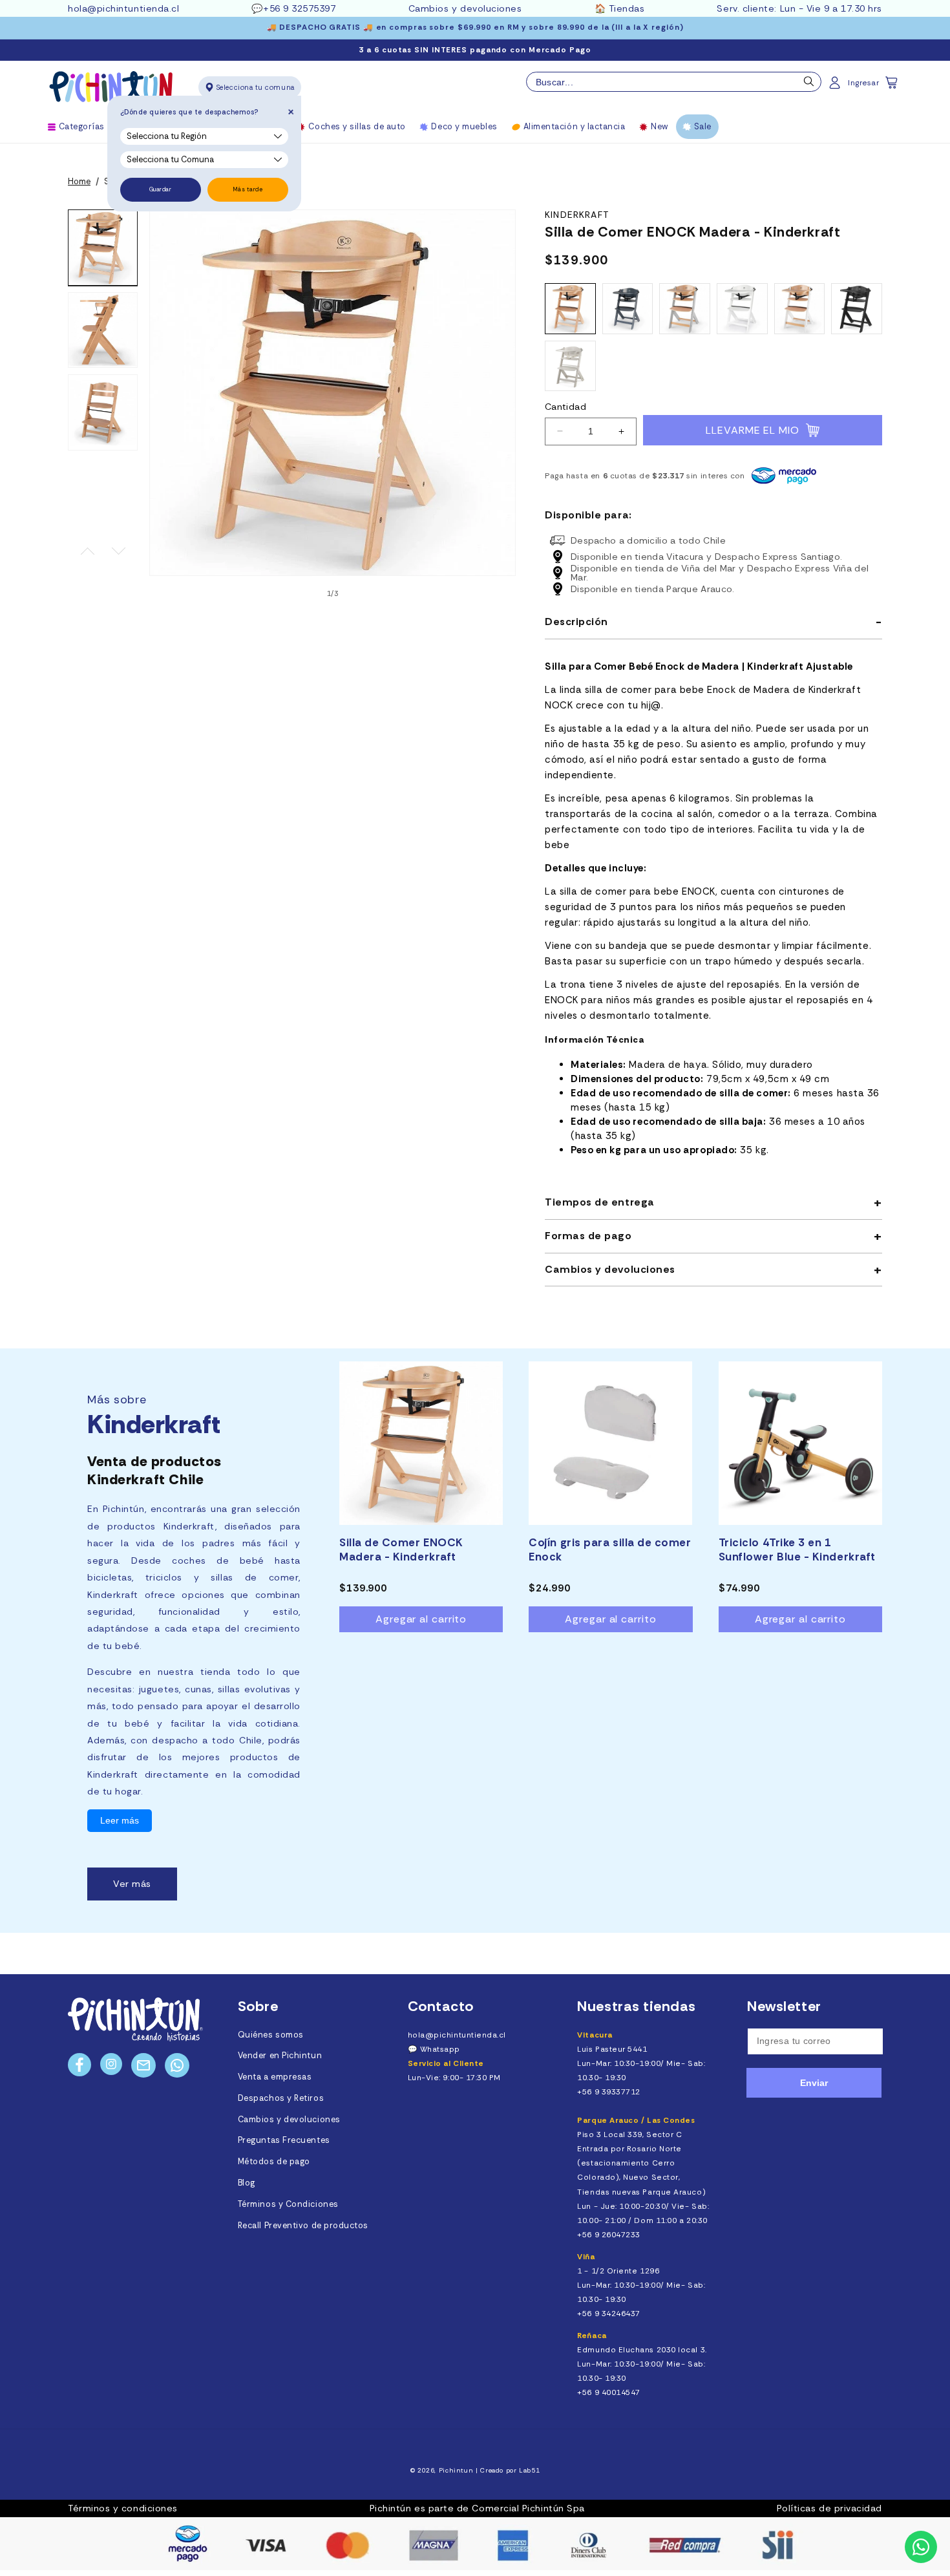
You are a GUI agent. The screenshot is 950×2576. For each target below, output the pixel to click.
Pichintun (456, 2470)
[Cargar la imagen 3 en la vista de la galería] (103, 412)
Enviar (814, 2083)
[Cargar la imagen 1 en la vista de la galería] (103, 248)
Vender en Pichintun (280, 2056)
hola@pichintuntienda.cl (123, 8)
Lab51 (529, 2470)
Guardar (161, 189)
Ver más (132, 1884)
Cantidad (565, 407)
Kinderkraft (577, 215)
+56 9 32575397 (300, 8)
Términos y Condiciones (288, 2204)
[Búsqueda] (809, 85)
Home (79, 182)
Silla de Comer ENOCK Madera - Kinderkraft (401, 1549)
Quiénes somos (271, 2035)
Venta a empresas (275, 2077)
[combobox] (674, 82)
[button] (892, 87)
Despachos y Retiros (281, 2098)
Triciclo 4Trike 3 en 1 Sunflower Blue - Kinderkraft (797, 1549)
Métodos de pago (274, 2162)
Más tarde (248, 189)
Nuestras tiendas (637, 2006)
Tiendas (627, 8)
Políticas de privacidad (829, 2508)
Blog (247, 2183)
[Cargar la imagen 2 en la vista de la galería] (103, 330)
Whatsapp (440, 2049)
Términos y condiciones (123, 2508)
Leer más (120, 1821)
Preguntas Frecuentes (284, 2140)
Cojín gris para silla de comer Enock (610, 1549)
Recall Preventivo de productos (303, 2226)
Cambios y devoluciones (465, 8)
